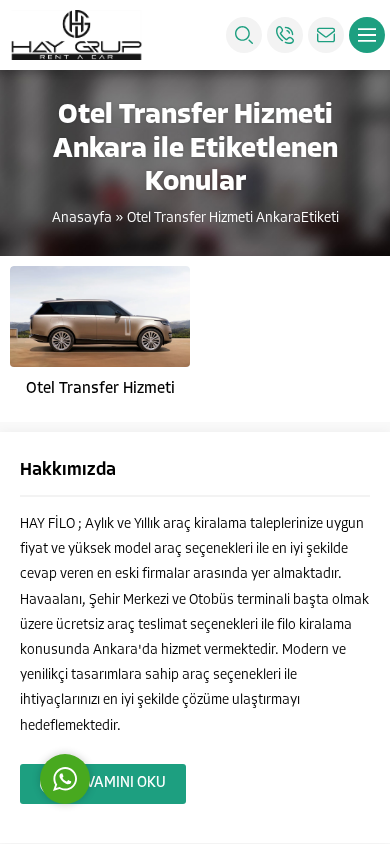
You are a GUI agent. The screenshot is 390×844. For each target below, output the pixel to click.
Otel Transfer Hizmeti (100, 389)
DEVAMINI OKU (117, 783)
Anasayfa (82, 218)
